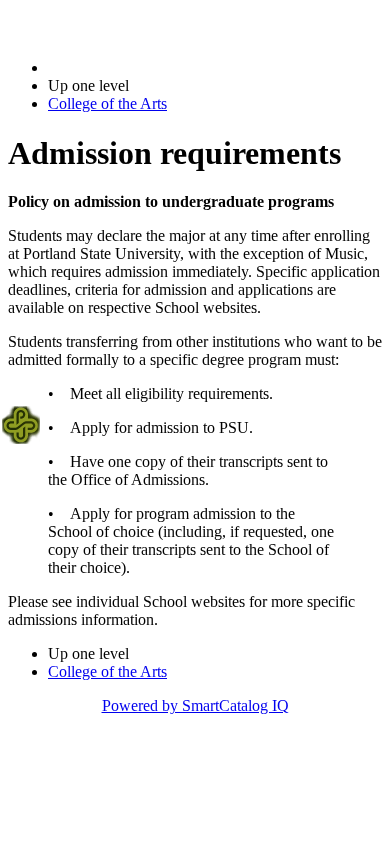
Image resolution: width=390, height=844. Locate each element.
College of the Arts (107, 103)
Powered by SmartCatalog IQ (195, 705)
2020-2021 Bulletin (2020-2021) (151, 67)
